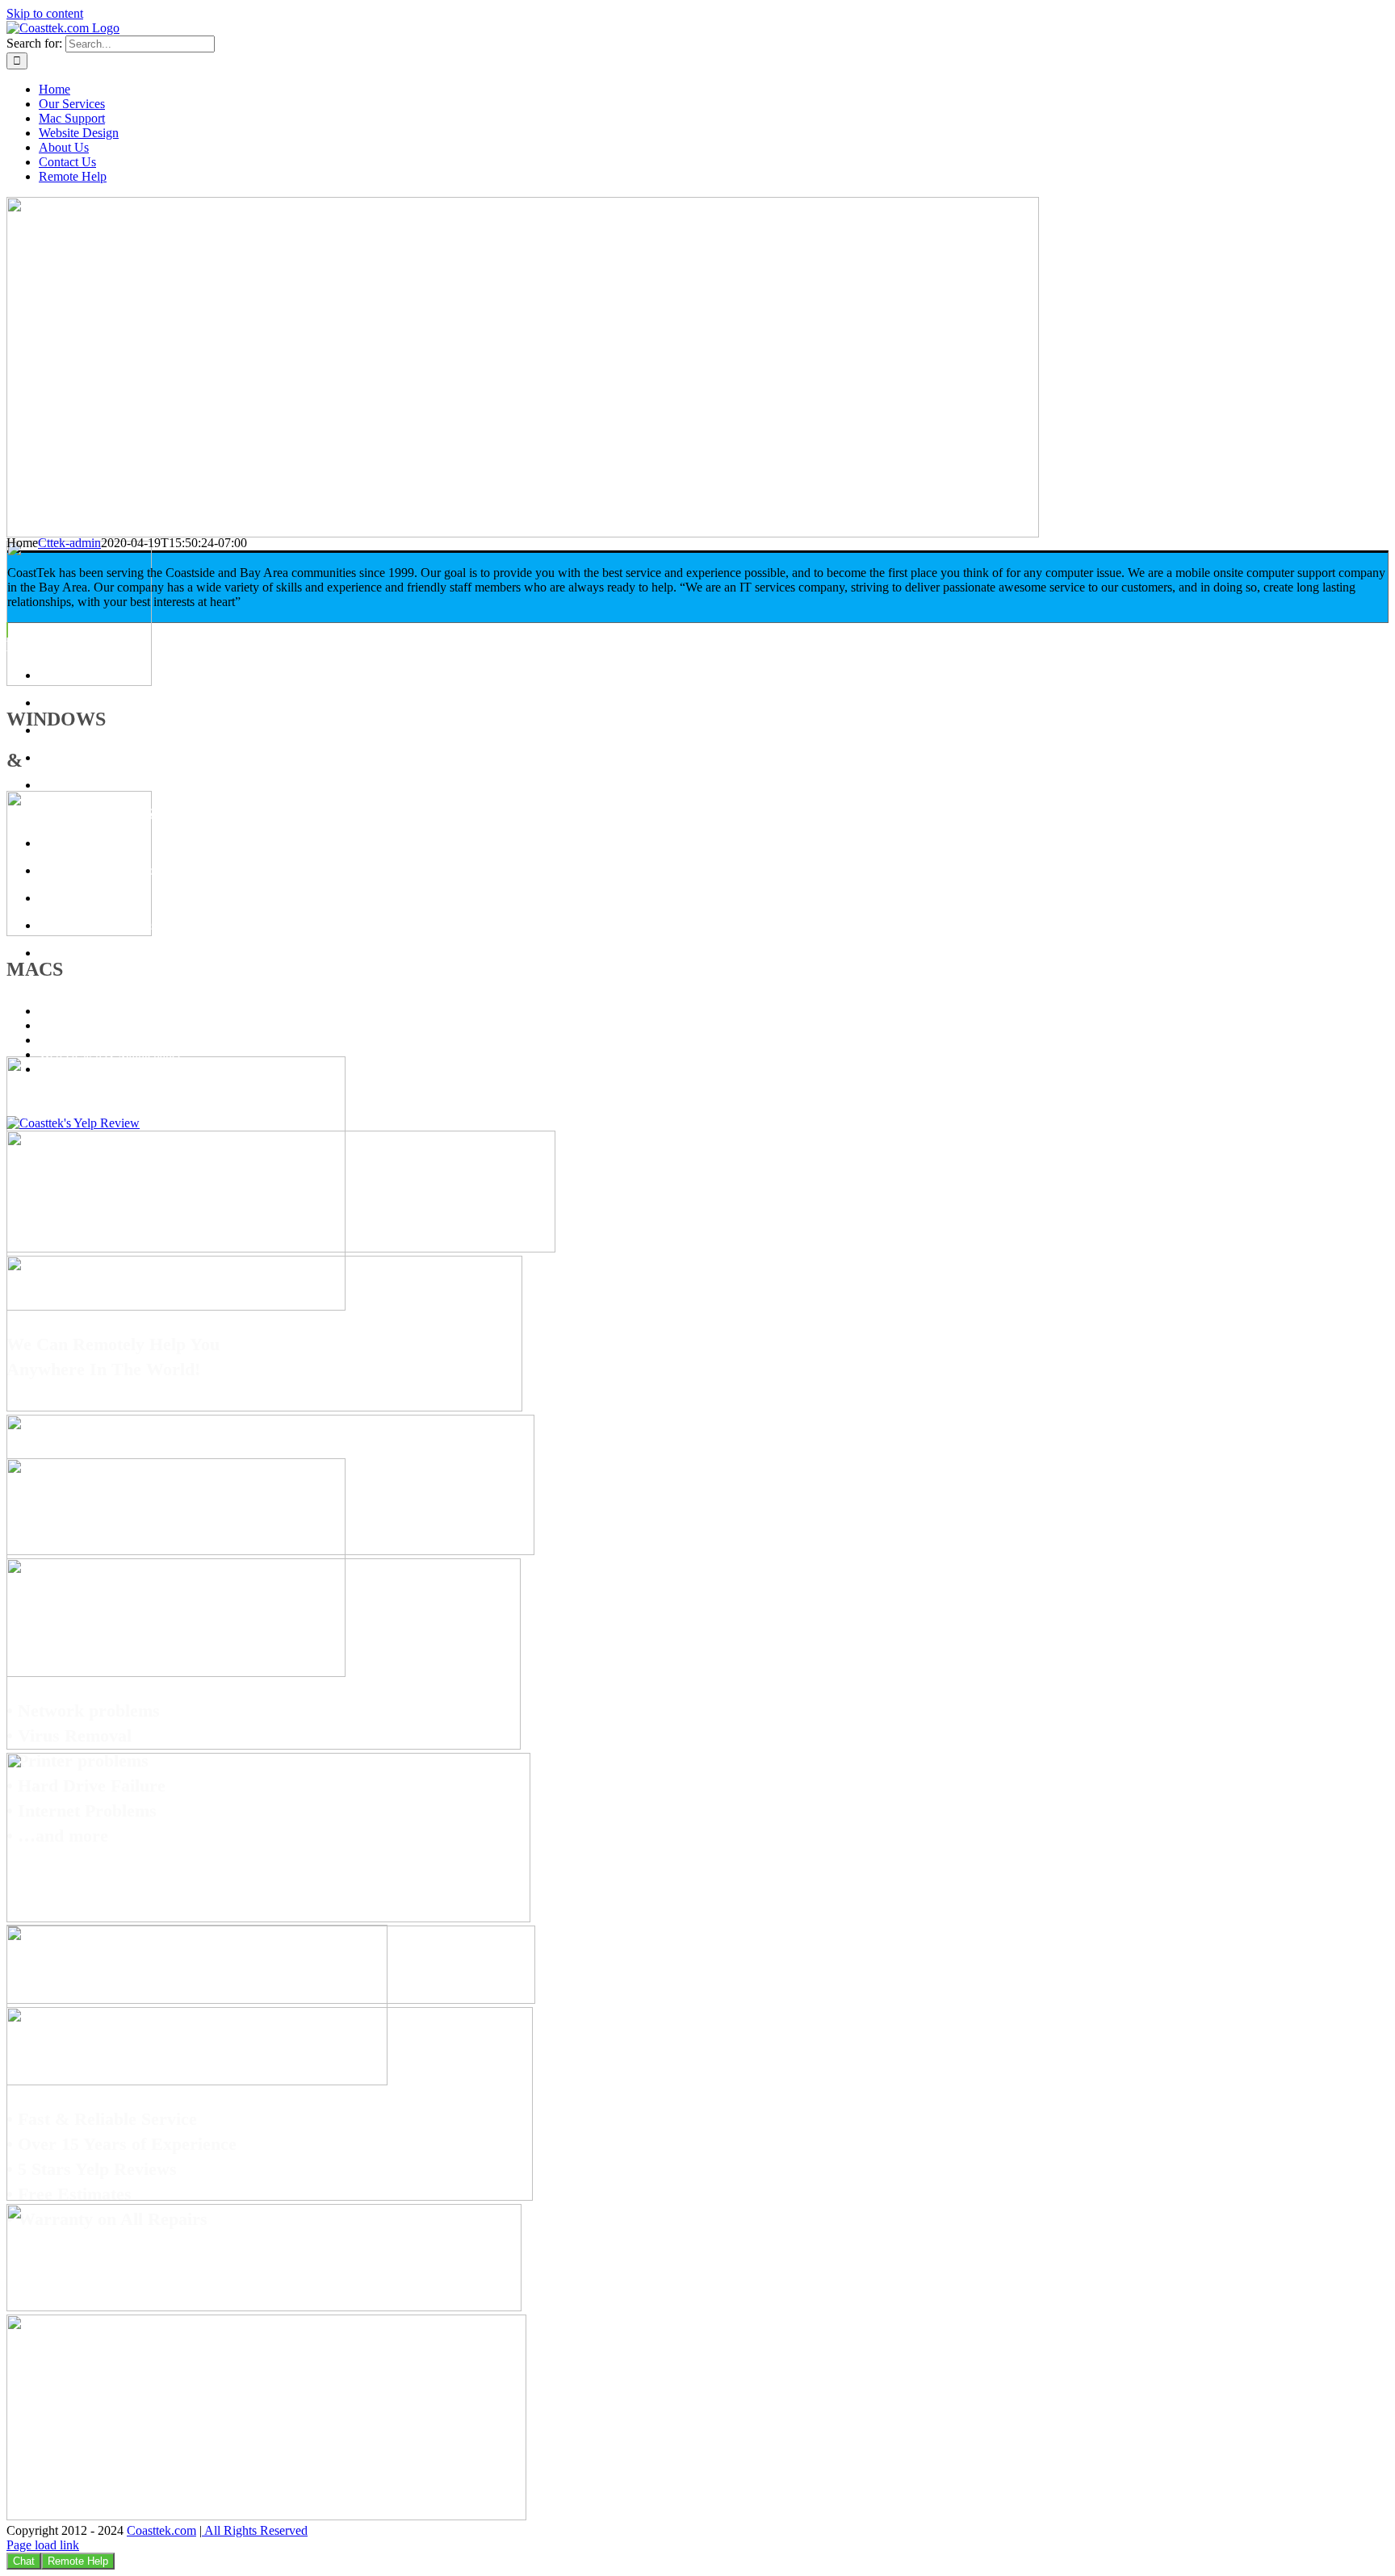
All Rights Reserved (255, 2530)
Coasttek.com (161, 2530)
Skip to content (45, 13)
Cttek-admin (69, 543)
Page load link (43, 2545)
